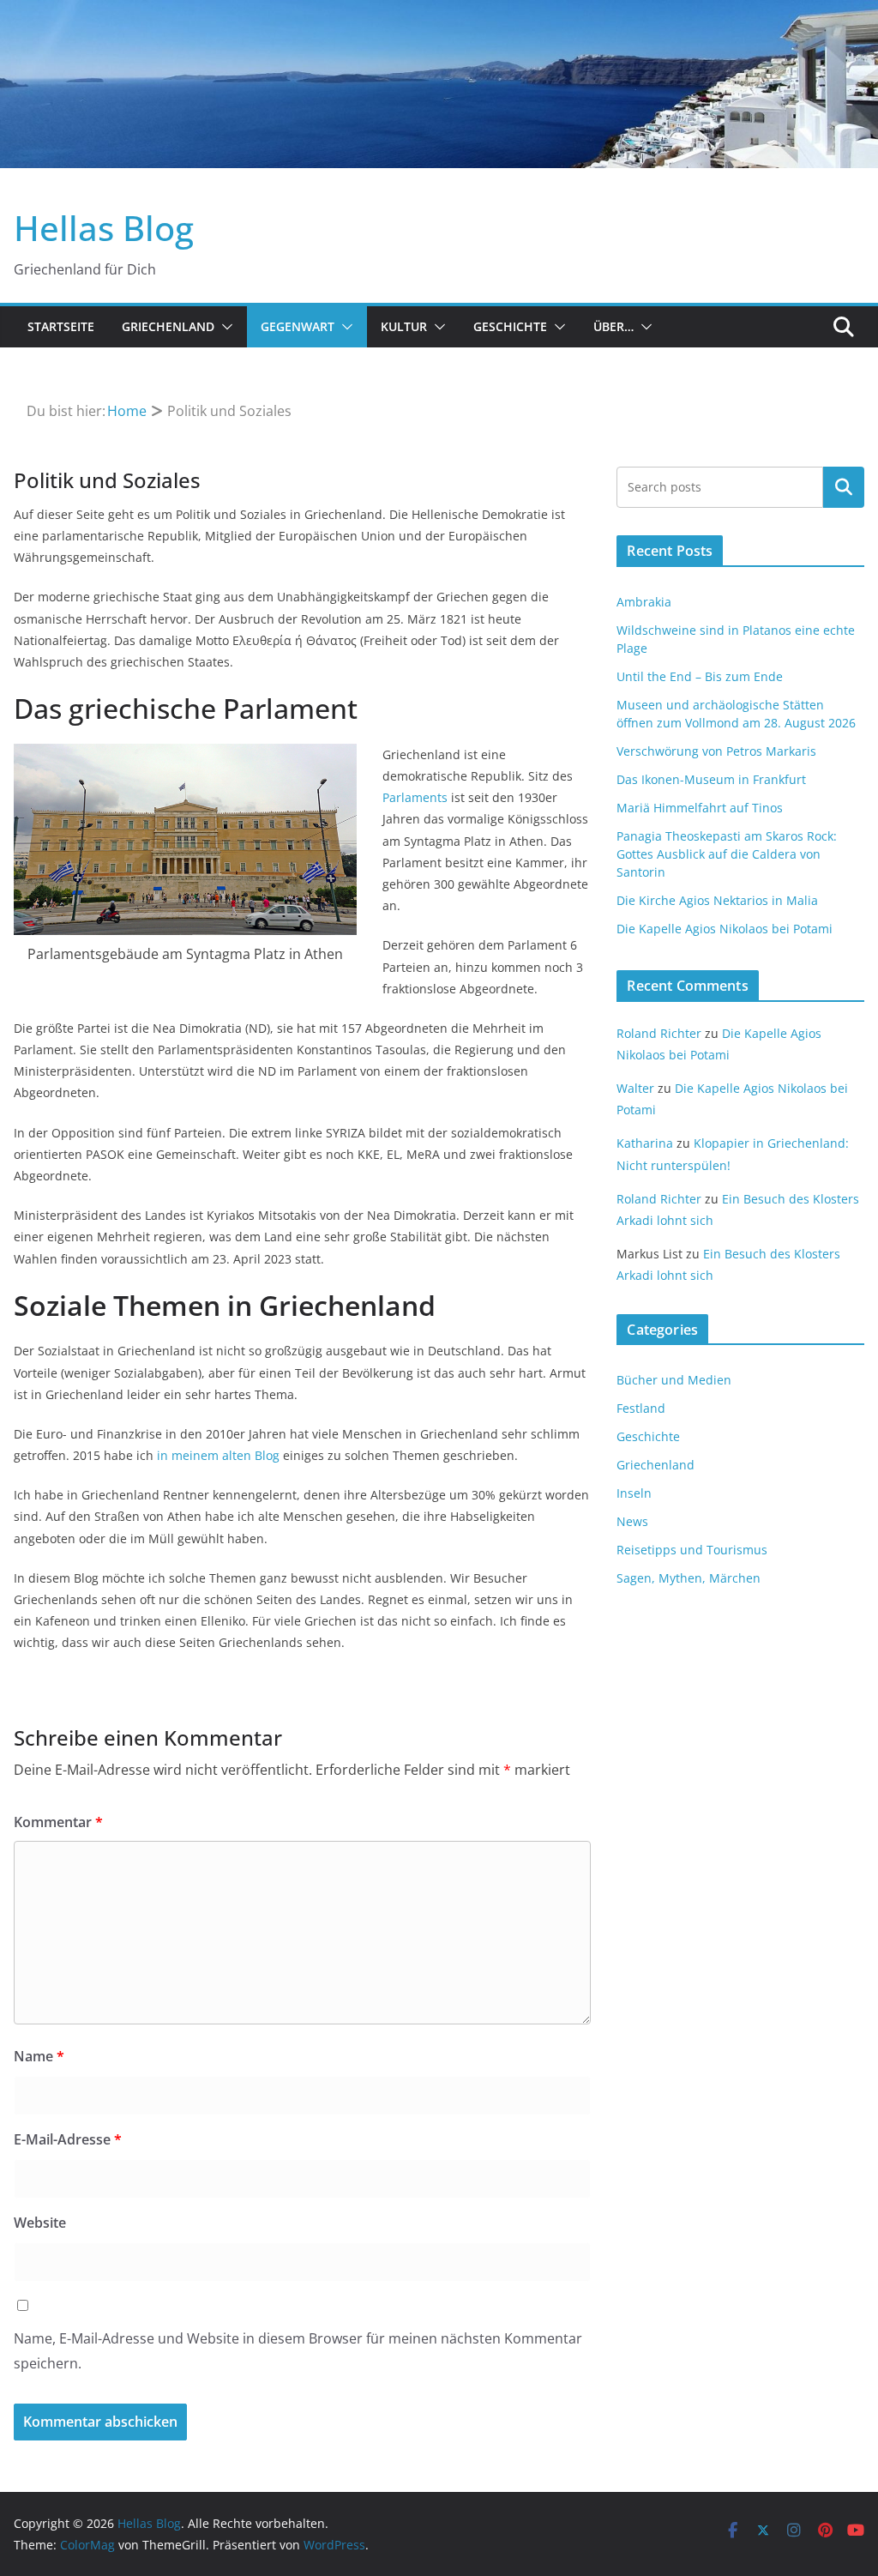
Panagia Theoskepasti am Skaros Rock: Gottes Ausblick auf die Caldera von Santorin (727, 854)
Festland (641, 1408)
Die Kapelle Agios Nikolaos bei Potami (725, 929)
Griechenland (168, 326)
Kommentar (58, 1822)
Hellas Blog (104, 228)
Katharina (645, 1143)
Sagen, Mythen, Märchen (689, 1578)
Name (39, 2056)
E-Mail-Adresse (68, 2139)
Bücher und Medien (674, 1380)
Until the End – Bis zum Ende (700, 676)
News (632, 1521)
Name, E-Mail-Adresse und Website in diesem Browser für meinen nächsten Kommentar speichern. (298, 2351)
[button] (224, 327)
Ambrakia (644, 602)
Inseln (634, 1493)
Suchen (844, 487)
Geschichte (510, 326)
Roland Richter (659, 1033)
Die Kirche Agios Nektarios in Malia (717, 900)
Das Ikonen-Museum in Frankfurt (711, 779)
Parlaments (415, 797)
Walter (635, 1088)
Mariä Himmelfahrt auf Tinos (700, 808)
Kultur (404, 326)
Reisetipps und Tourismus (692, 1550)
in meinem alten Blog (218, 1455)
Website (40, 2223)
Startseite (61, 326)
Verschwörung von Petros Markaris (716, 751)
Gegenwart (298, 326)
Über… (613, 326)
